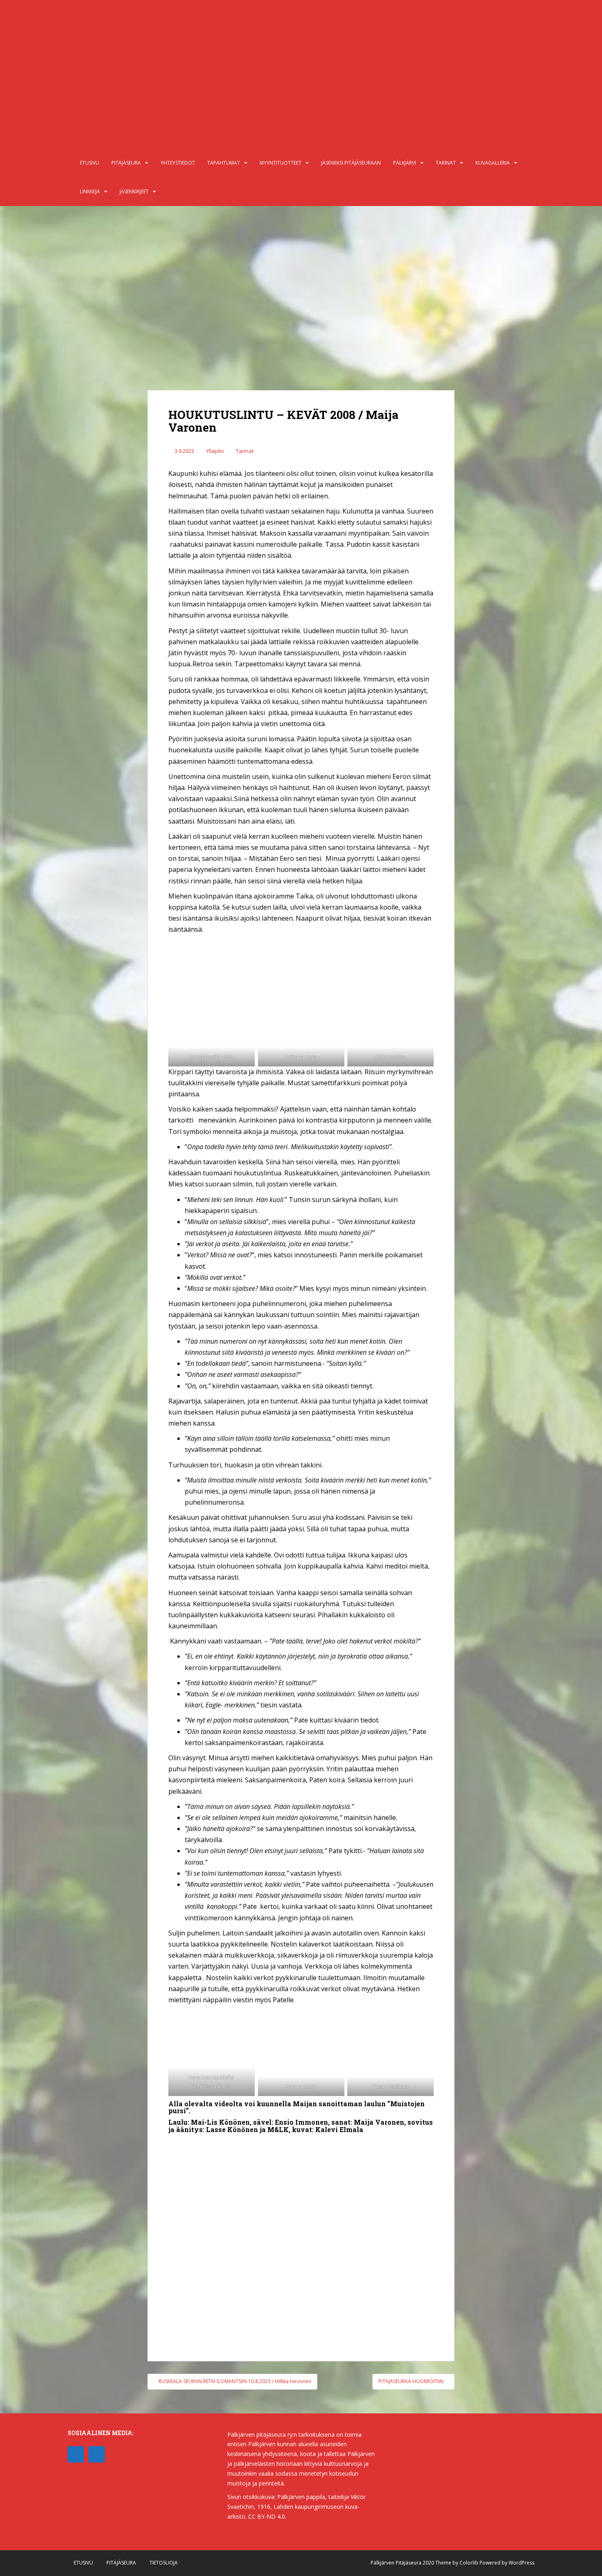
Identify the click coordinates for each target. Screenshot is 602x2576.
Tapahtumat (224, 163)
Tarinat (446, 163)
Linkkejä (90, 191)
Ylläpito (215, 451)
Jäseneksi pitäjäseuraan (351, 163)
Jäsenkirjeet (134, 191)
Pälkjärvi (405, 163)
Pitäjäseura (126, 163)
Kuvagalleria (493, 163)
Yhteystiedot (178, 163)
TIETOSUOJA (164, 2563)
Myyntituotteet (281, 163)
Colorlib (469, 2563)
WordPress (522, 2563)
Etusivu (89, 163)
